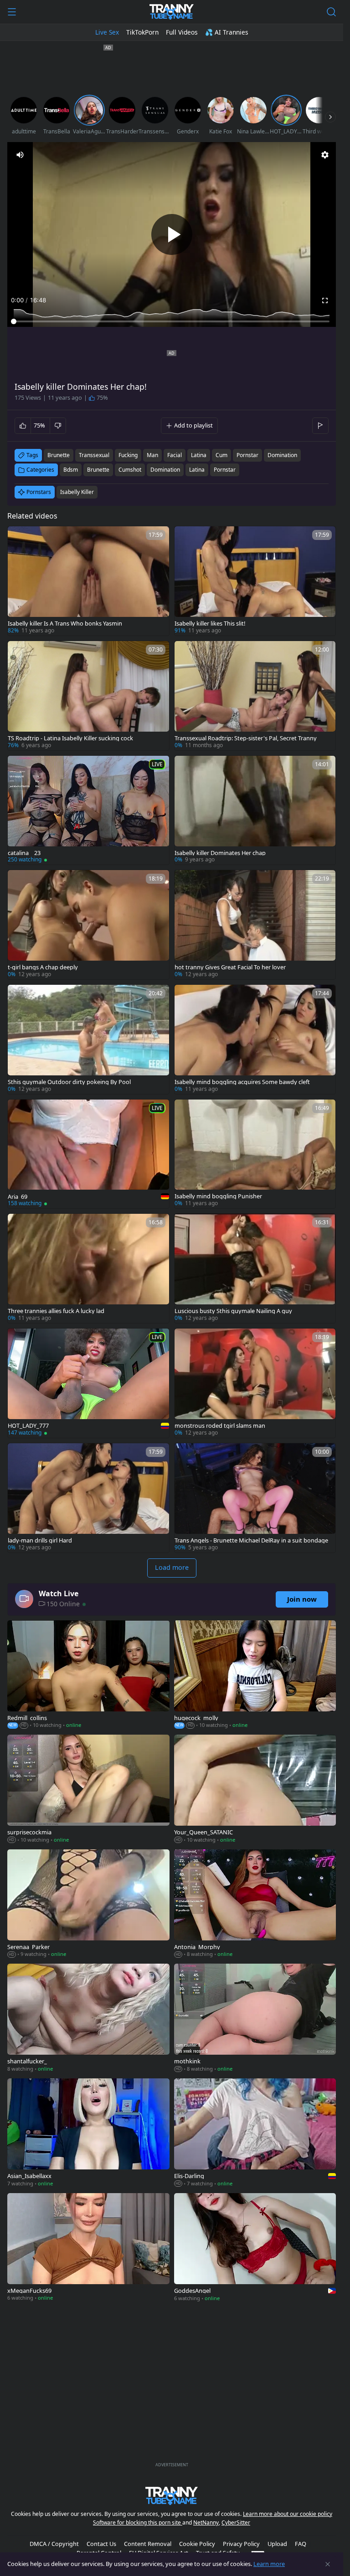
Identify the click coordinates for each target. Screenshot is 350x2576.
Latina (197, 470)
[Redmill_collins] (88, 1675)
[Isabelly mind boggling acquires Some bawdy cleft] (255, 1039)
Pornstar (225, 470)
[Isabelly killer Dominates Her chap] (255, 810)
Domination (165, 470)
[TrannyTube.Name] (172, 12)
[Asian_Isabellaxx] (88, 2133)
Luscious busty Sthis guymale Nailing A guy (233, 1311)
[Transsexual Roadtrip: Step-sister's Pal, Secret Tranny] (255, 696)
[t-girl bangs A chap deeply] (88, 925)
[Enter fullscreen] (325, 300)
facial (175, 455)
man (152, 455)
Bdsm (71, 470)
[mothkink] (255, 2019)
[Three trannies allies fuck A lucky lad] (88, 1268)
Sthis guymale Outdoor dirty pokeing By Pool (69, 1082)
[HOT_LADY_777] (88, 1383)
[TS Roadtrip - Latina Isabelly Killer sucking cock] (88, 696)
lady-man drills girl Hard (40, 1540)
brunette (59, 455)
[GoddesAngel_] (255, 2248)
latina (199, 455)
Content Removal (148, 2544)
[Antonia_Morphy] (255, 1904)
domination (282, 455)
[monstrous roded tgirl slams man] (255, 1383)
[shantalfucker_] (88, 2019)
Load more (172, 1567)
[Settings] (325, 155)
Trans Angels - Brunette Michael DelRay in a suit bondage (251, 1540)
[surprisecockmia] (88, 1790)
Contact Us (101, 2544)
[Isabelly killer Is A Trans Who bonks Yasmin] (88, 581)
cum (221, 455)
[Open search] (331, 12)
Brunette (98, 470)
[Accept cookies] (328, 2564)
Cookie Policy (197, 2544)
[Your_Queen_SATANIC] (255, 1790)
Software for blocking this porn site (138, 2523)
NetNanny (206, 2523)
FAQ (301, 2544)
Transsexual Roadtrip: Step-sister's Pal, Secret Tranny (246, 738)
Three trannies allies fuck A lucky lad (56, 1311)
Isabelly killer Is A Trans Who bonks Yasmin (65, 624)
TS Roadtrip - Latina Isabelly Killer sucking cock (70, 738)
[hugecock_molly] (255, 1675)
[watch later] (19, 537)
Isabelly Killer (77, 492)
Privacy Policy (241, 2544)
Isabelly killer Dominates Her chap (220, 853)
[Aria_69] (88, 1154)
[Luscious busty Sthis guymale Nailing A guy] (255, 1268)
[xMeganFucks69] (88, 2248)
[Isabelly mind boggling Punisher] (255, 1154)
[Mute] (20, 155)
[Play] (172, 234)
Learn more (269, 2564)
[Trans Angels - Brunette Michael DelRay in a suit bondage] (255, 1498)
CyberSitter (236, 2523)
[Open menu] (12, 12)
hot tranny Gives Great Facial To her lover (230, 967)
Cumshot (130, 470)
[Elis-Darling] (255, 2133)
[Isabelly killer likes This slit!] (255, 581)
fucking (128, 455)
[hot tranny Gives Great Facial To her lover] (255, 925)
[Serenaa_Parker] (88, 1904)
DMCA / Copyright (54, 2544)
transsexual (94, 455)
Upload (277, 2544)
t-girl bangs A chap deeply (43, 967)
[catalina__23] (88, 810)
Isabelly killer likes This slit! (210, 624)
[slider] (172, 321)
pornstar (247, 455)
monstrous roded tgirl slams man (220, 1426)
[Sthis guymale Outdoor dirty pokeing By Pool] (88, 1039)
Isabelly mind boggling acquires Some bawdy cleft (242, 1082)
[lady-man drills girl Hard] (88, 1498)
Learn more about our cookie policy (288, 2514)
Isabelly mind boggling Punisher (218, 1196)
